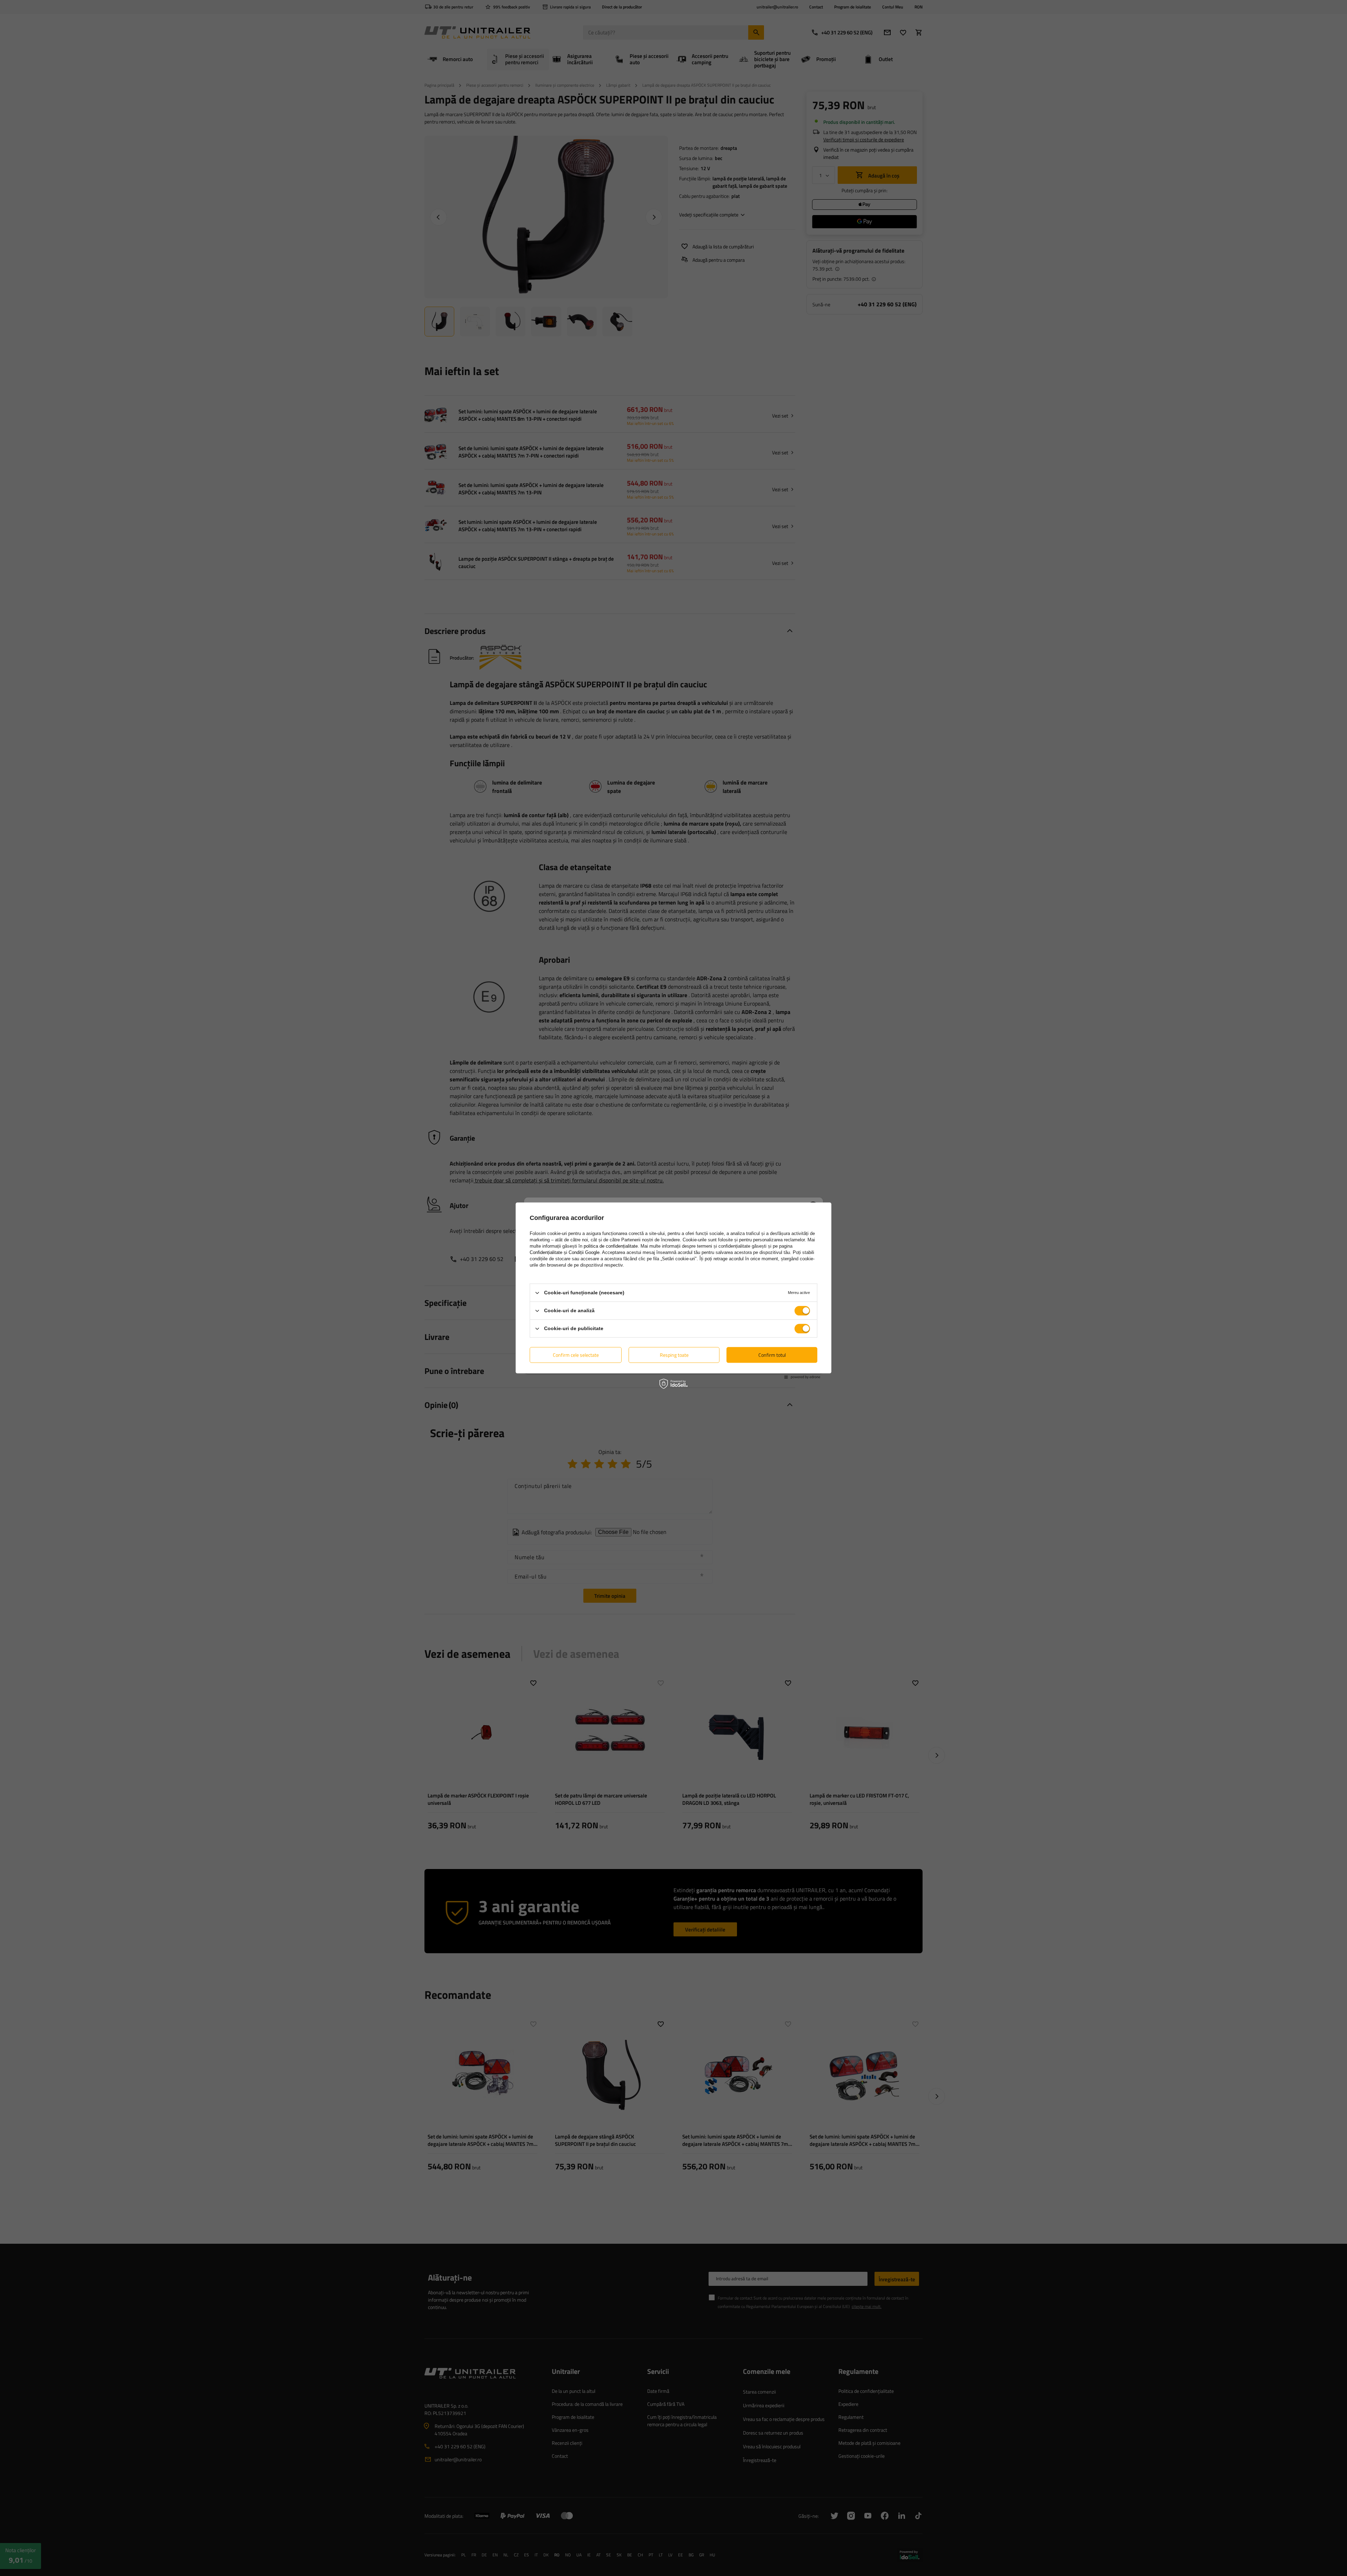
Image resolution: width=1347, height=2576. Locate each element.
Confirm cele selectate (576, 1355)
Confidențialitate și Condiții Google (565, 1252)
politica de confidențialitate (611, 1246)
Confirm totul (772, 1355)
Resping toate (674, 1355)
